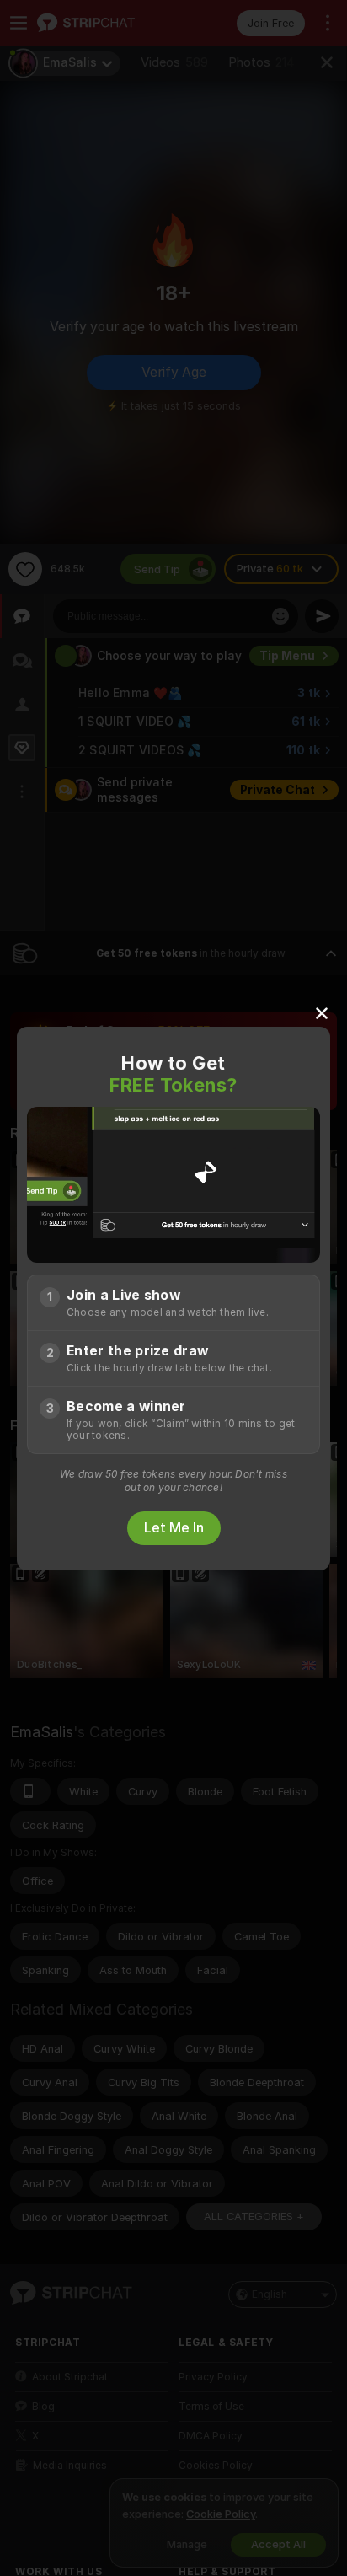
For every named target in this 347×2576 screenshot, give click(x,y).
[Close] (322, 1012)
